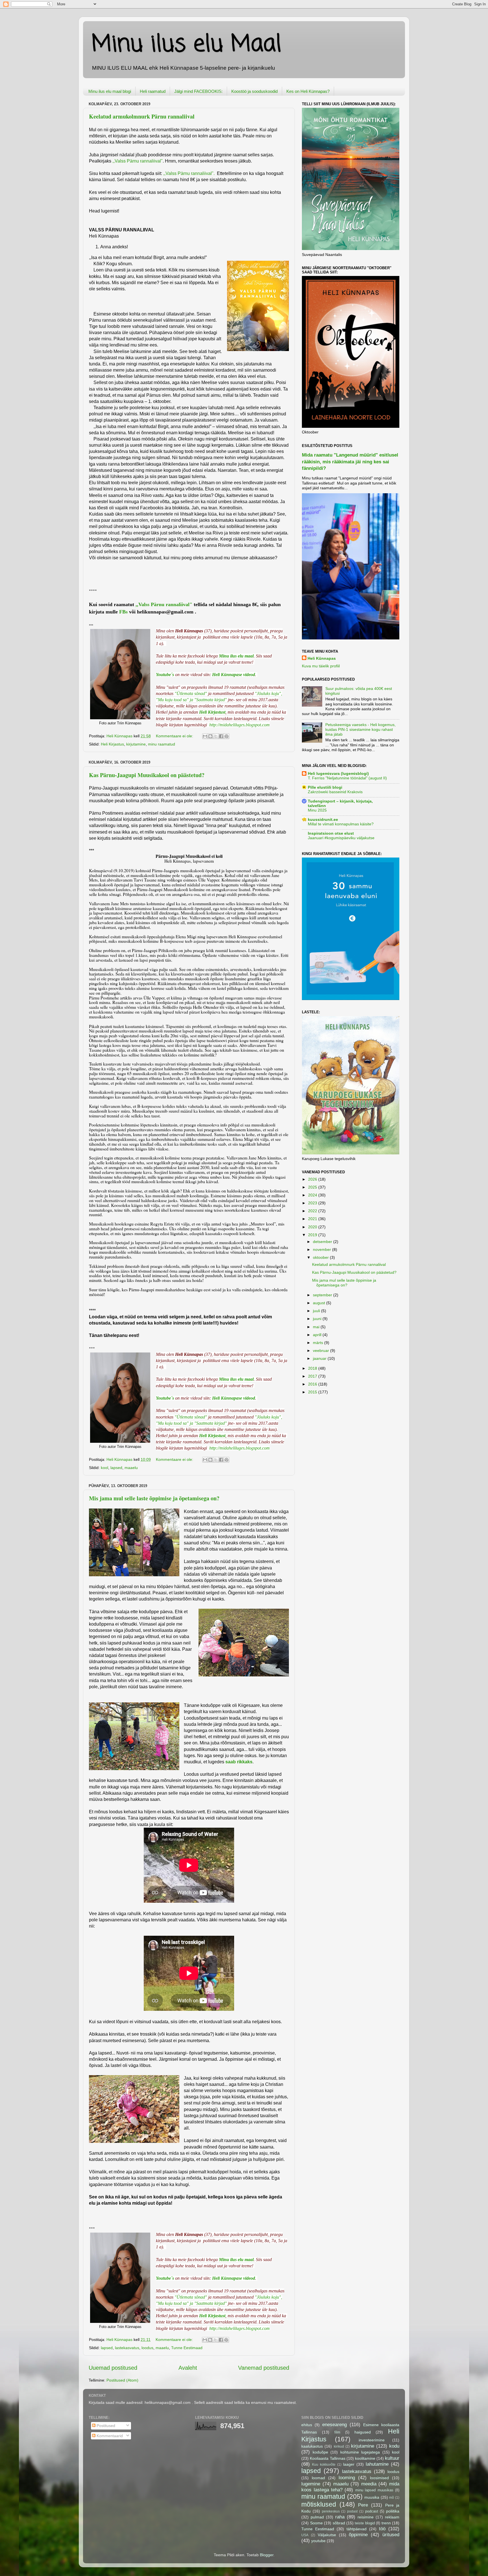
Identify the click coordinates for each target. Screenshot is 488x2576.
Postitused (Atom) (122, 2380)
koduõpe (320, 2452)
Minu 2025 (317, 810)
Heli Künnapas (322, 658)
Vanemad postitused (264, 2368)
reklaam (392, 2517)
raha (340, 2517)
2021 (313, 1219)
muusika (372, 2497)
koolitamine (365, 2458)
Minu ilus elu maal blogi (110, 91)
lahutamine (377, 2464)
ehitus (307, 2425)
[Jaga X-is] (216, 736)
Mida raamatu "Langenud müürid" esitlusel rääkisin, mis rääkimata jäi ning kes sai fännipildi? (350, 462)
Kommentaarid (109, 2436)
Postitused (105, 2426)
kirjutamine (136, 744)
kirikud (339, 2446)
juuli (317, 1311)
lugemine (311, 2484)
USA (305, 2535)
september (323, 1295)
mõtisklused (319, 2504)
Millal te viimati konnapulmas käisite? (341, 824)
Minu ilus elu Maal (186, 45)
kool (104, 1468)
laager (349, 2464)
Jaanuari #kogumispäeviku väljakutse (341, 838)
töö (382, 2529)
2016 (313, 1384)
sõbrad (339, 2523)
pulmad (317, 2517)
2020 (313, 1227)
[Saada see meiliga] (205, 736)
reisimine (366, 2517)
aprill (318, 1335)
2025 (313, 1187)
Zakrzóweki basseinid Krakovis (335, 792)
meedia (369, 2484)
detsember (323, 1242)
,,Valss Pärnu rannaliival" (138, 161)
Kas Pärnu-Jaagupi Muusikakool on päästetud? (147, 775)
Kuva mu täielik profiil (321, 666)
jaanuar (320, 1358)
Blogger (267, 2555)
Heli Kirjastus (112, 744)
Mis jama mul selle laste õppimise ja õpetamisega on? (154, 1498)
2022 (313, 1211)
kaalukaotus (312, 2446)
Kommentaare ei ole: (175, 736)
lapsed (116, 1468)
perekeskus (331, 2511)
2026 (313, 1179)
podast (352, 2511)
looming (347, 2478)
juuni (318, 1319)
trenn (386, 2523)
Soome (316, 2523)
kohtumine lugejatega (360, 2452)
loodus (147, 2348)
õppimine (358, 2535)
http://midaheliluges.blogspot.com (239, 725)
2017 (313, 1376)
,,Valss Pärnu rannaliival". (189, 173)
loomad (318, 2478)
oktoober (321, 1257)
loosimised (379, 2478)
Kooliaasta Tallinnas (327, 2458)
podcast (372, 2511)
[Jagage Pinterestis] (226, 736)
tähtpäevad (357, 2529)
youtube (318, 2541)
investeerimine (372, 2440)
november (323, 1249)
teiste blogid (365, 2523)
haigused (363, 2432)
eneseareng (335, 2424)
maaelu (131, 1468)
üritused (391, 2535)
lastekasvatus (127, 2348)
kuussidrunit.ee (323, 819)
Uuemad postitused (113, 2368)
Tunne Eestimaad (187, 2348)
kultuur (392, 2458)
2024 (313, 1195)
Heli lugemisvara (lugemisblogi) (338, 773)
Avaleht (188, 2368)
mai (317, 1327)
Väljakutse (327, 2535)
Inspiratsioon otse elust (331, 833)
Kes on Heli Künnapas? (308, 91)
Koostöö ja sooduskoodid (254, 91)
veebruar (322, 1351)
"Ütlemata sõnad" (191, 693)
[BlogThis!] (210, 736)
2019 (313, 1235)
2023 (313, 1203)
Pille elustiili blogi (325, 787)
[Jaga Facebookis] (221, 736)
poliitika (393, 2511)
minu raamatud (162, 744)
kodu (394, 2446)
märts (319, 1343)
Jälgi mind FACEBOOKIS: (198, 91)
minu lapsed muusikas (374, 2490)
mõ (392, 2498)
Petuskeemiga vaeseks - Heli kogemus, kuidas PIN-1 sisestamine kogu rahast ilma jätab (360, 730)
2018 (313, 1368)
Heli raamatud (153, 91)
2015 (313, 1392)
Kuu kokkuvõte (324, 2465)
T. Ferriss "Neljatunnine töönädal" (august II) (347, 778)
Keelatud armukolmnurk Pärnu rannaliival (142, 116)
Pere (363, 2505)
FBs (123, 612)
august (320, 1303)
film (337, 2432)
